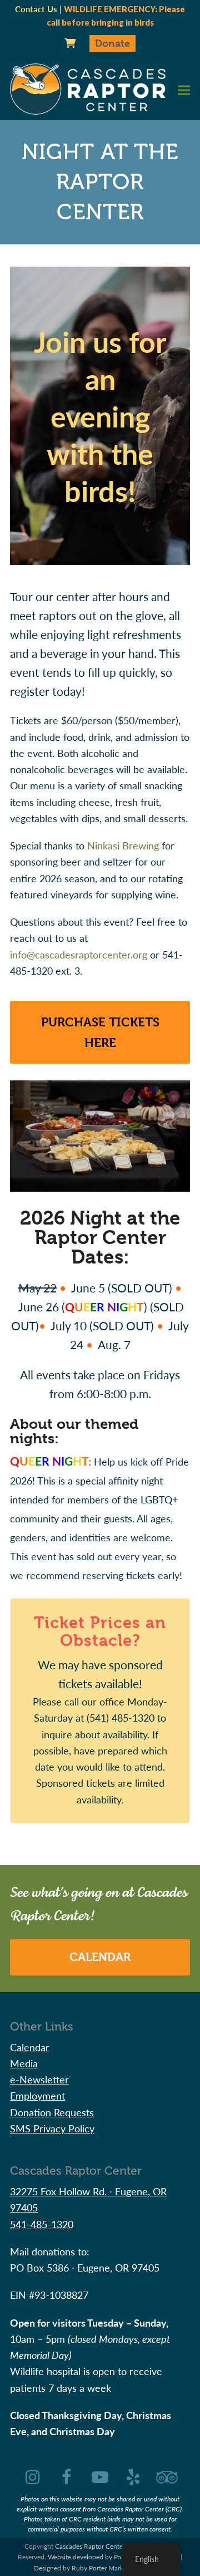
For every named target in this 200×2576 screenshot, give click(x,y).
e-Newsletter (39, 2079)
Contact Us (36, 9)
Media (24, 2063)
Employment (37, 2095)
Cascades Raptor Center (90, 2546)
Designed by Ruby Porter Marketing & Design (100, 2568)
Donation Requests (52, 2112)
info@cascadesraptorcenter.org (79, 954)
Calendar (100, 1957)
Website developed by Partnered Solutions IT (113, 2557)
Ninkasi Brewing (123, 845)
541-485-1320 (42, 2224)
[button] (184, 90)
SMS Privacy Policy (52, 2128)
